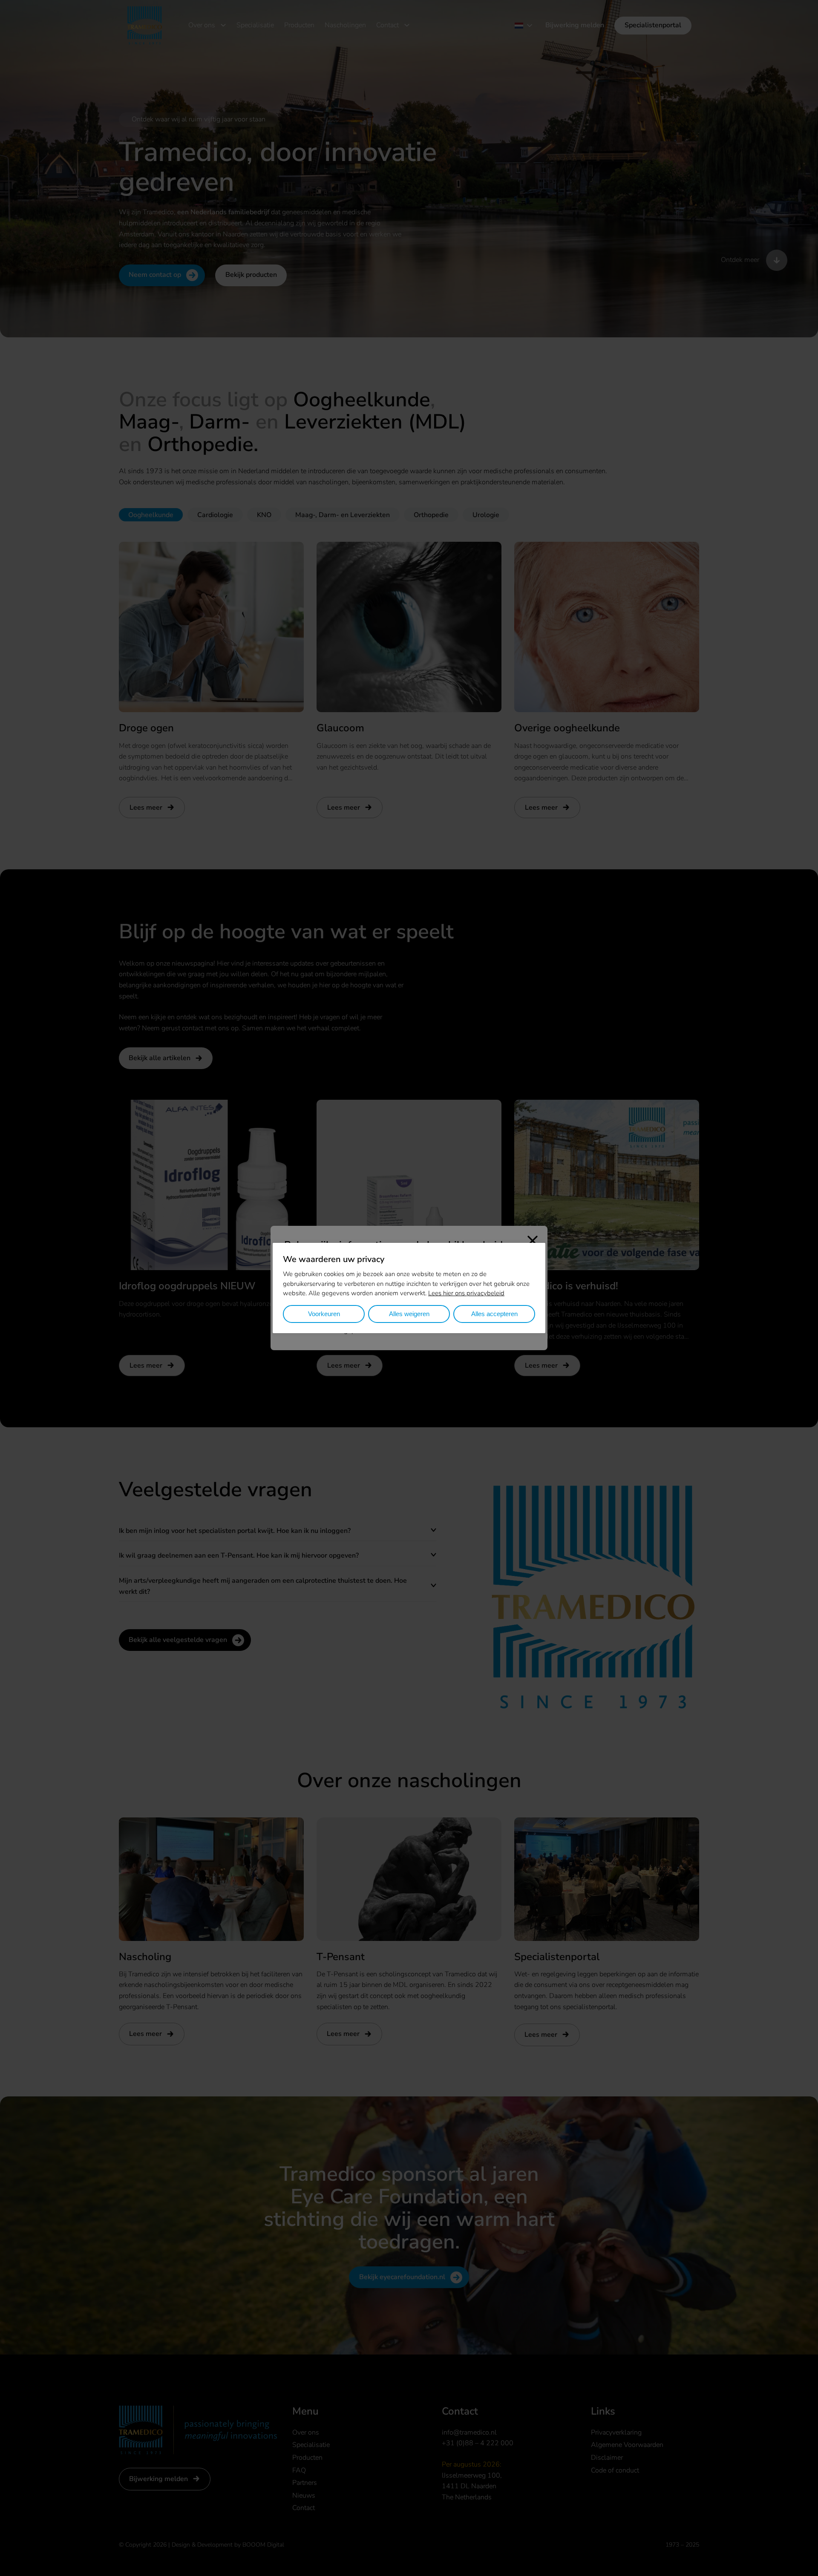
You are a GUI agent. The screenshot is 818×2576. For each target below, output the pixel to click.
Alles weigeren (409, 1314)
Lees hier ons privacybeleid (466, 1293)
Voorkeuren (324, 1314)
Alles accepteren (494, 1314)
